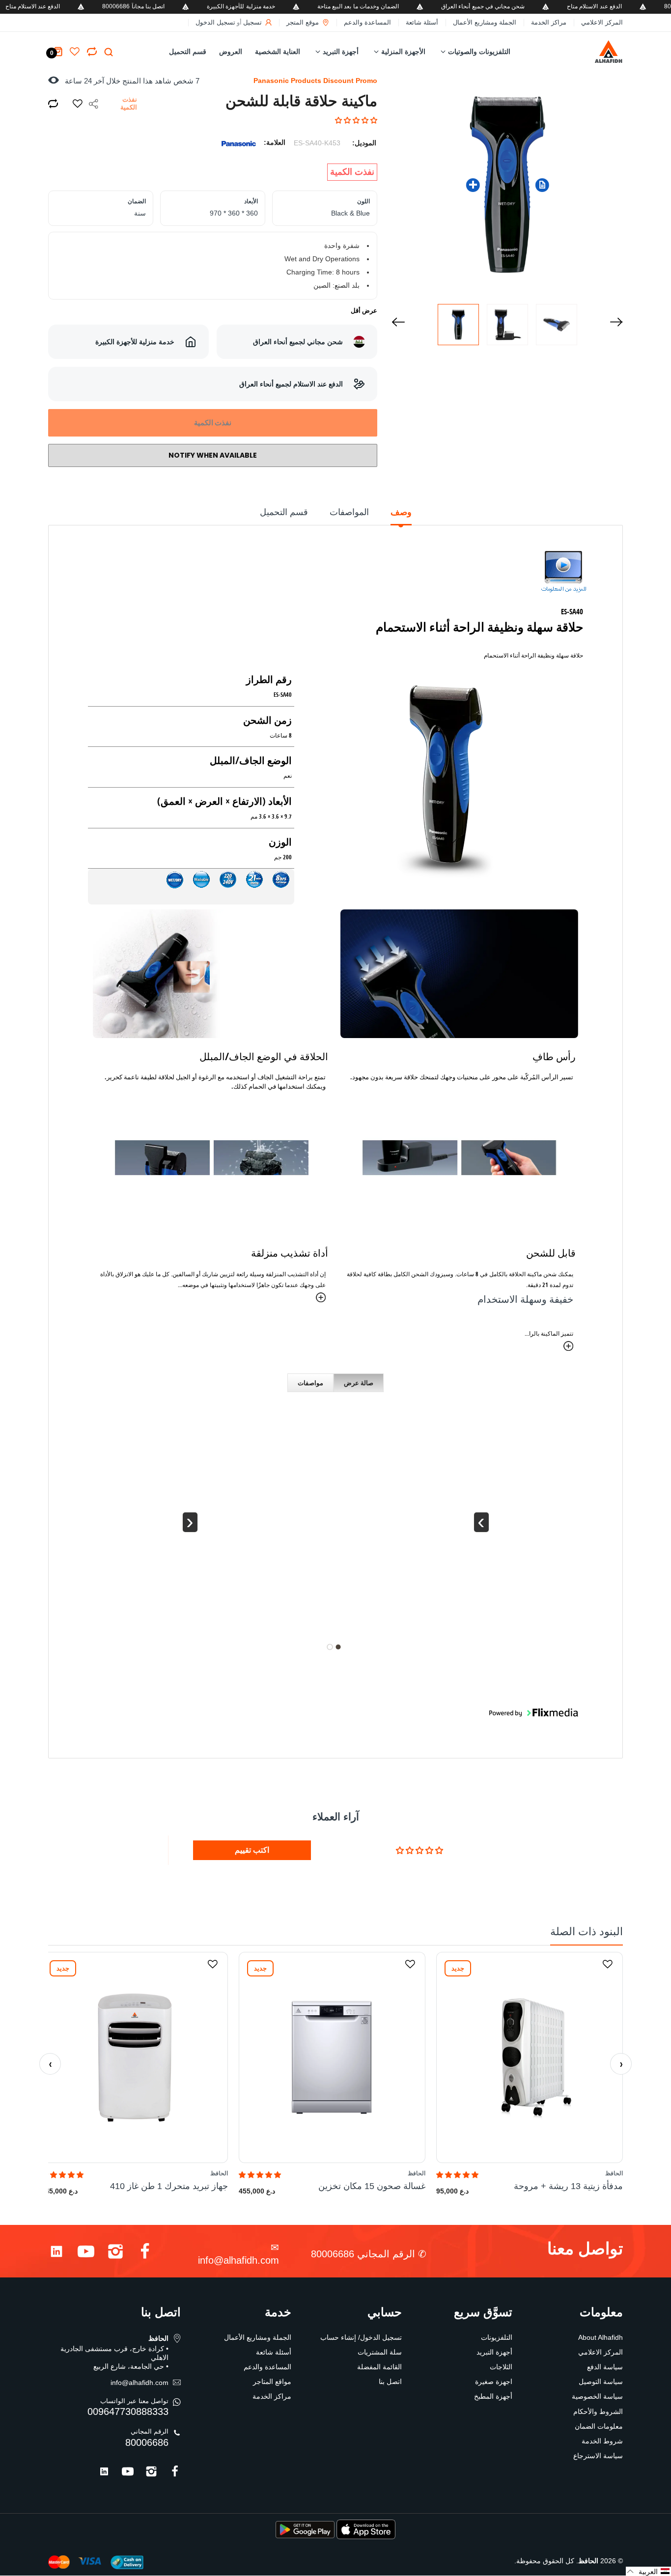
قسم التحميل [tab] (284, 512)
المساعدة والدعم (367, 22)
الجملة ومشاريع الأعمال (485, 22)
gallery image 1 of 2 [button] (338, 1647)
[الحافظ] (594, 52)
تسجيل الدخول (215, 22)
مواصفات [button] (310, 1383)
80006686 (147, 2442)
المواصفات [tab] (349, 512)
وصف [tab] (401, 512)
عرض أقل (364, 311)
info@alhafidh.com (238, 2260)
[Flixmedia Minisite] (563, 575)
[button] (356, 120)
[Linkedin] (56, 2254)
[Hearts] (92, 52)
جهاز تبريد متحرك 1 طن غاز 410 (169, 2186)
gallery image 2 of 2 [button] (330, 1647)
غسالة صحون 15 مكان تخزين (372, 2186)
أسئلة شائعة (422, 22)
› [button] (481, 1522)
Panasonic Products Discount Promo (315, 81)
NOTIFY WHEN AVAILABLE (213, 455)
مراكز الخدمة (549, 22)
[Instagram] (115, 2254)
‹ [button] (190, 1522)
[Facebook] (145, 2254)
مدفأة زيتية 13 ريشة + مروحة (568, 2186)
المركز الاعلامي (602, 22)
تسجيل (252, 22)
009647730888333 (128, 2412)
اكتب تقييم (252, 1850)
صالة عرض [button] (359, 1383)
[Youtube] (86, 2254)
